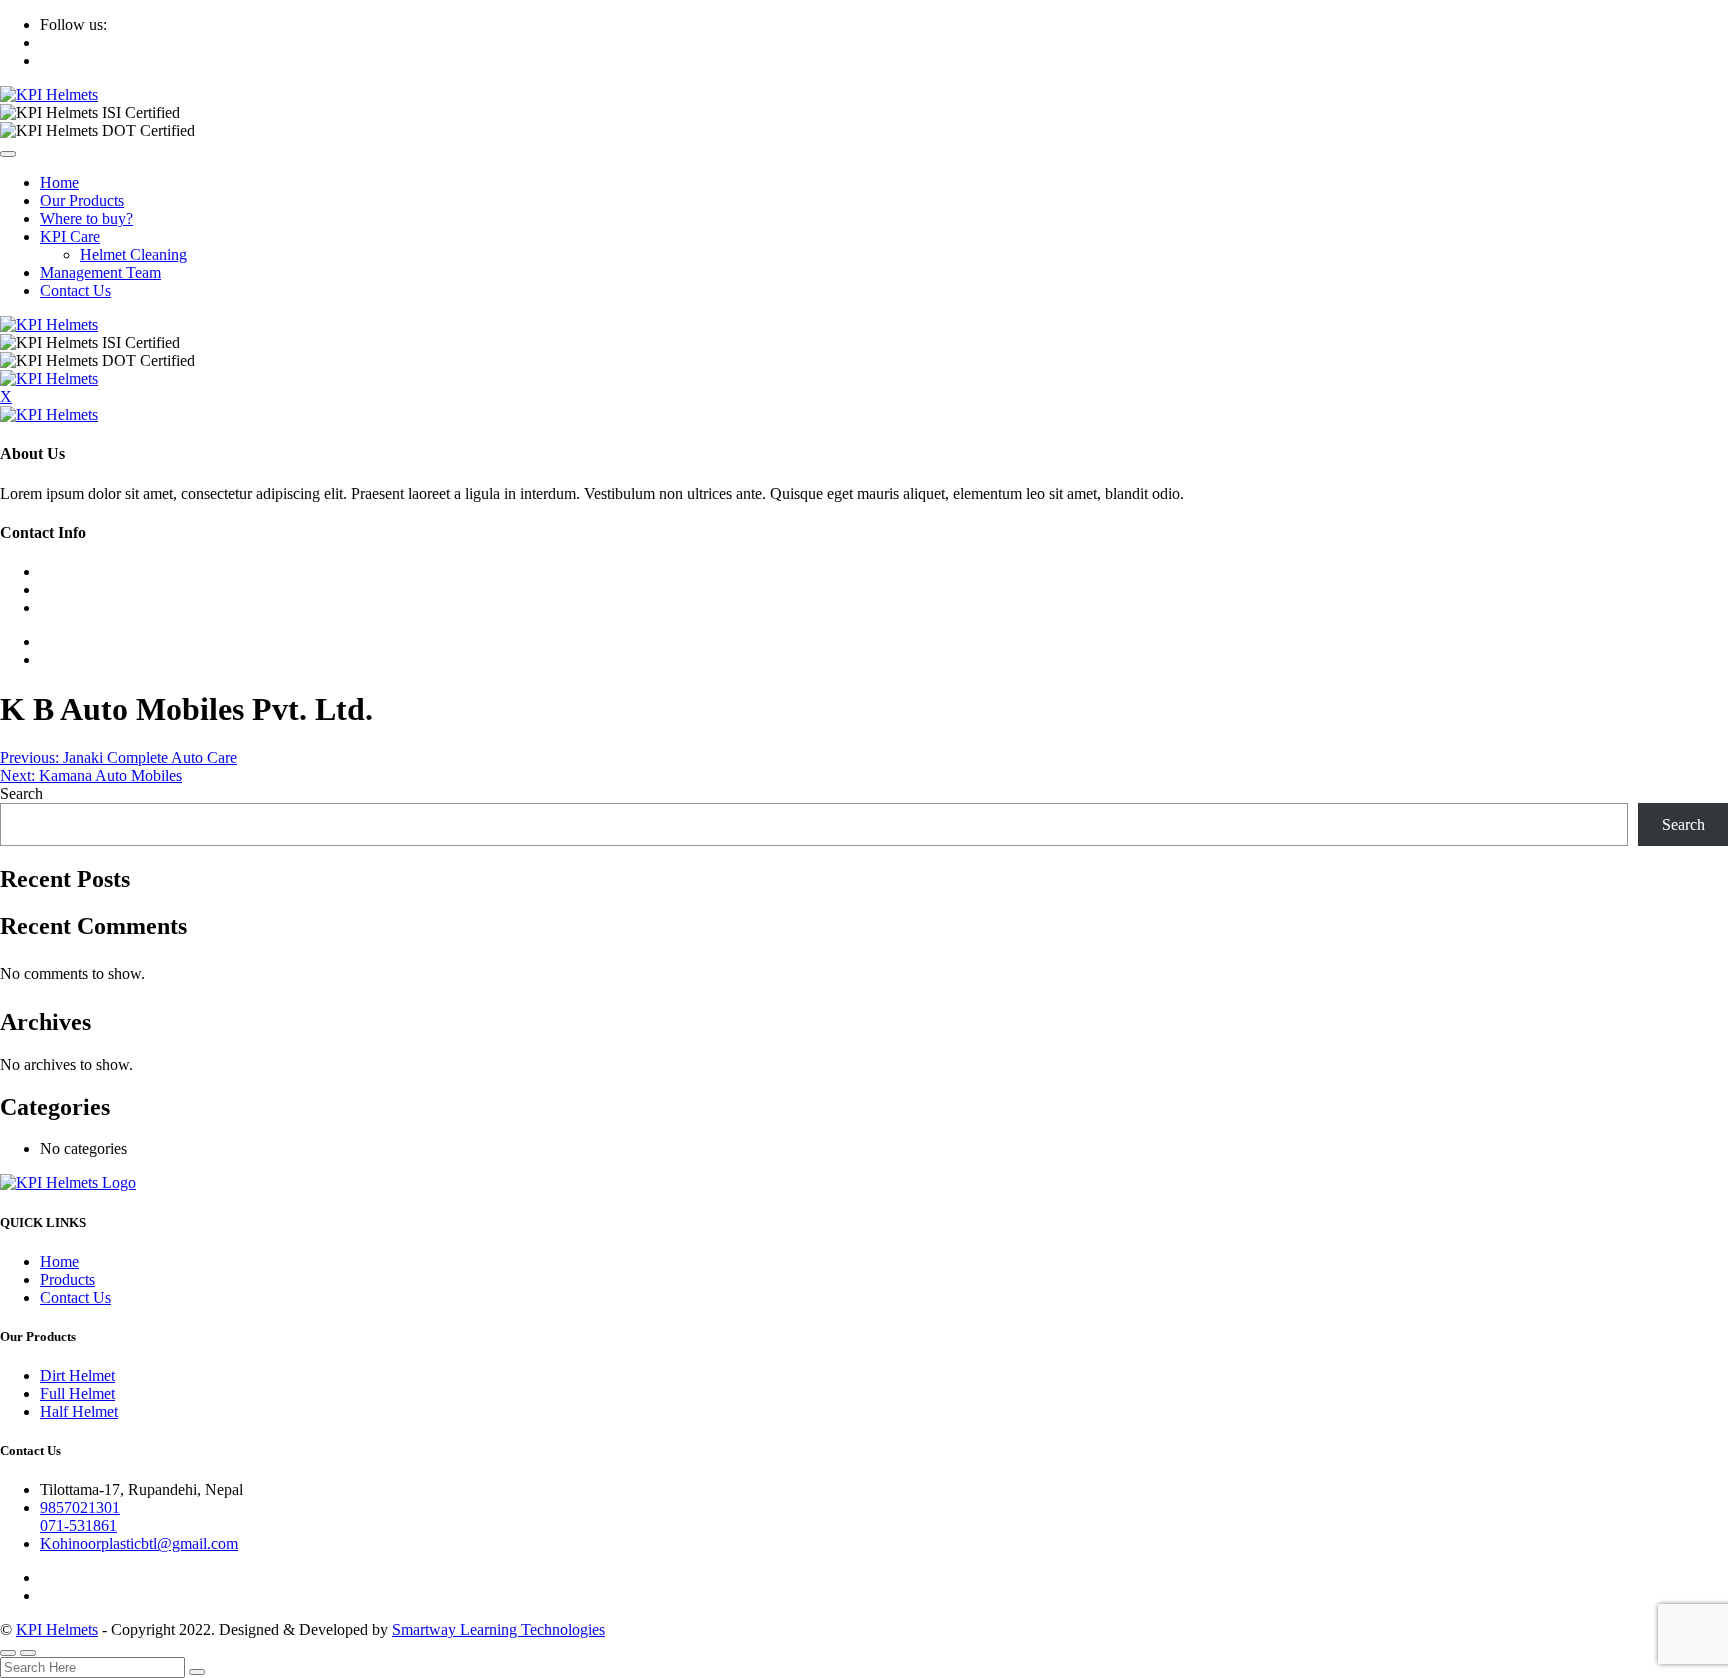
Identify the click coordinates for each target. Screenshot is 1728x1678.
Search (21, 793)
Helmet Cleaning (133, 254)
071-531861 (78, 1525)
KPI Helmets (57, 1629)
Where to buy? (86, 218)
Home (59, 182)
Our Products (82, 200)
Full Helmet (77, 1393)
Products (67, 1279)
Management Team (100, 272)
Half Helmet (79, 1411)
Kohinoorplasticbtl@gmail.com (139, 1543)
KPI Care (70, 236)
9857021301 (80, 1507)
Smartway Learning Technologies (498, 1629)
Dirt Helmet (77, 1375)
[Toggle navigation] (8, 154)
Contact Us (75, 290)
